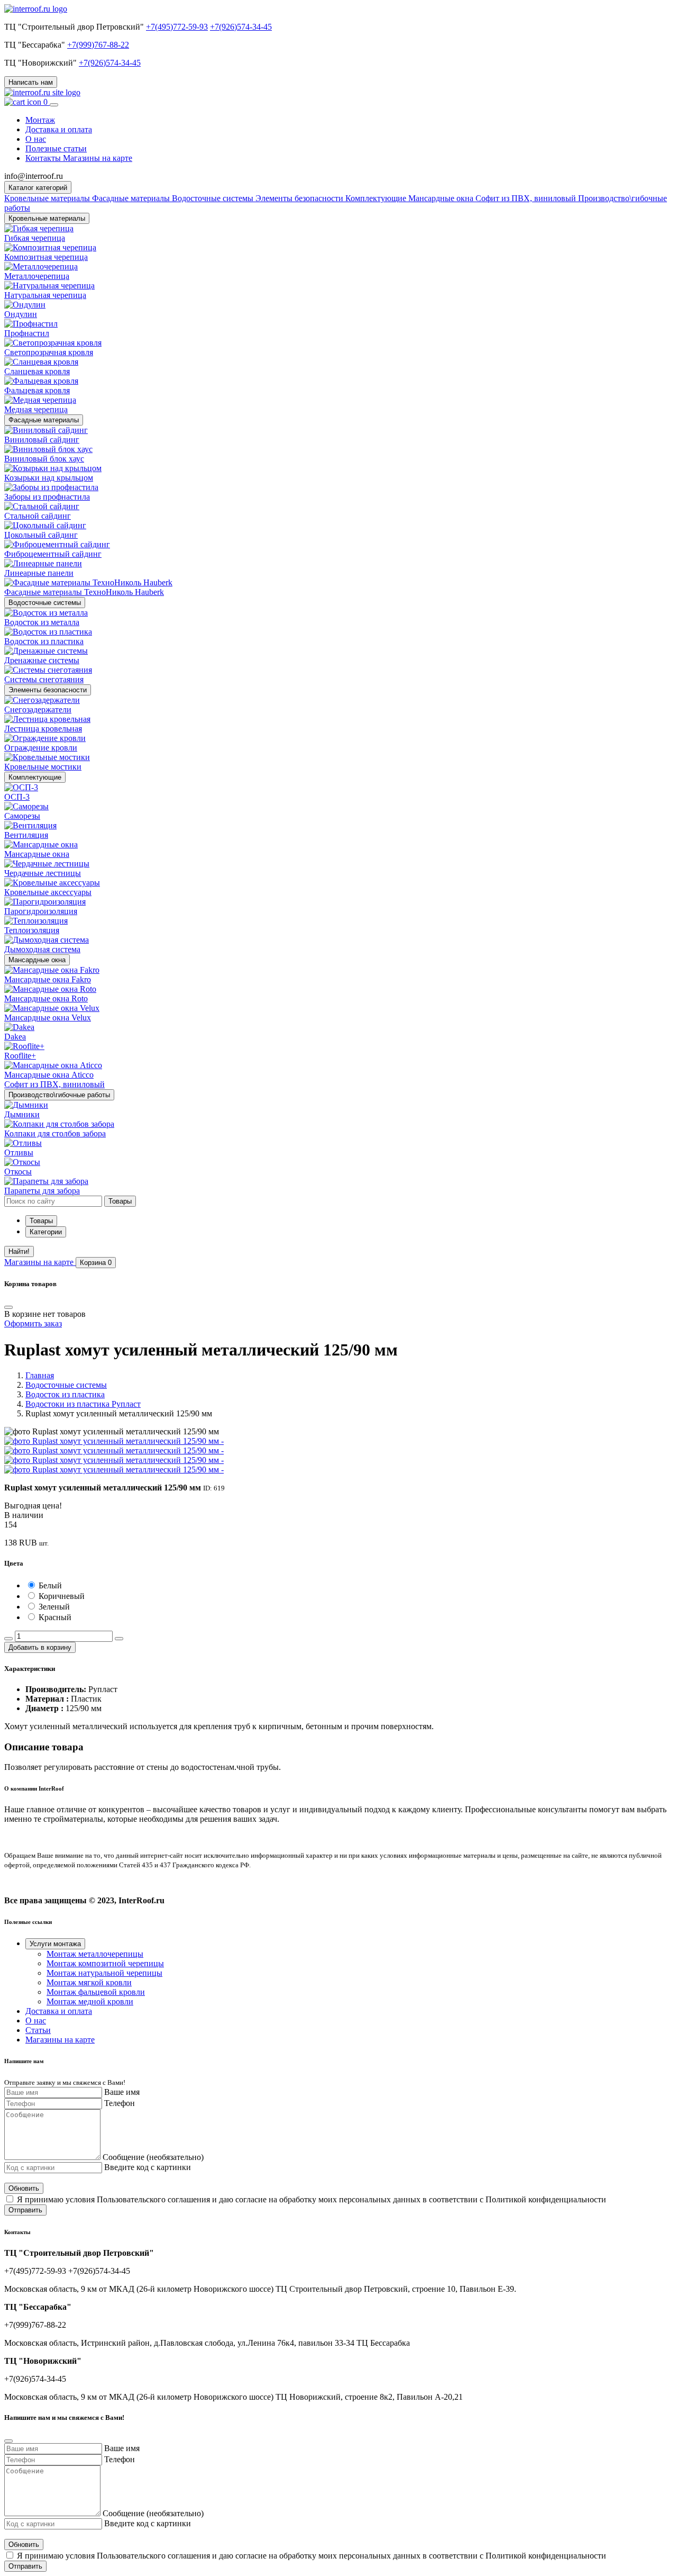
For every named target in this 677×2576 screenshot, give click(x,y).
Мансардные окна (37, 960)
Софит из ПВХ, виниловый (527, 198)
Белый (50, 1585)
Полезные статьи (56, 148)
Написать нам (31, 82)
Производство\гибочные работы (59, 1095)
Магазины (39, 1262)
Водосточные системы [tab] (214, 198)
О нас (36, 139)
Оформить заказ (33, 1323)
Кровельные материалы (47, 218)
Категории (46, 1232)
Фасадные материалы (44, 420)
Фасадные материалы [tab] (132, 198)
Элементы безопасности (48, 690)
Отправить (25, 2210)
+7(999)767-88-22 (98, 45)
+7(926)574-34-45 (241, 27)
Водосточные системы (45, 603)
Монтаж (40, 120)
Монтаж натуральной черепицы (104, 1973)
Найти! (19, 1251)
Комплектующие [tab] (377, 198)
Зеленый (54, 1607)
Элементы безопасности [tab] (300, 198)
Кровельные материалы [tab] (48, 198)
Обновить (24, 2188)
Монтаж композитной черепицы (105, 1963)
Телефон (120, 2103)
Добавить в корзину (40, 1647)
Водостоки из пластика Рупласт (83, 1404)
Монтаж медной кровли (90, 2001)
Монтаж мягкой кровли (89, 1982)
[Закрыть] (8, 2441)
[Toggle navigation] (54, 105)
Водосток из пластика (65, 1394)
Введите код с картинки (148, 2167)
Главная (40, 1375)
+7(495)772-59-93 (177, 27)
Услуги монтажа (55, 1944)
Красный (55, 1617)
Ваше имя (122, 2092)
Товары (41, 1221)
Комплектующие (35, 777)
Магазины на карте (60, 2040)
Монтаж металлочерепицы (95, 1954)
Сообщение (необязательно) (153, 2157)
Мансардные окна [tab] (442, 198)
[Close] (8, 1307)
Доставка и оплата (59, 129)
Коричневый (62, 1596)
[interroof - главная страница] (36, 9)
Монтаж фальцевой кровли (96, 1992)
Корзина (96, 1263)
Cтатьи (38, 2030)
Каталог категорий (38, 188)
